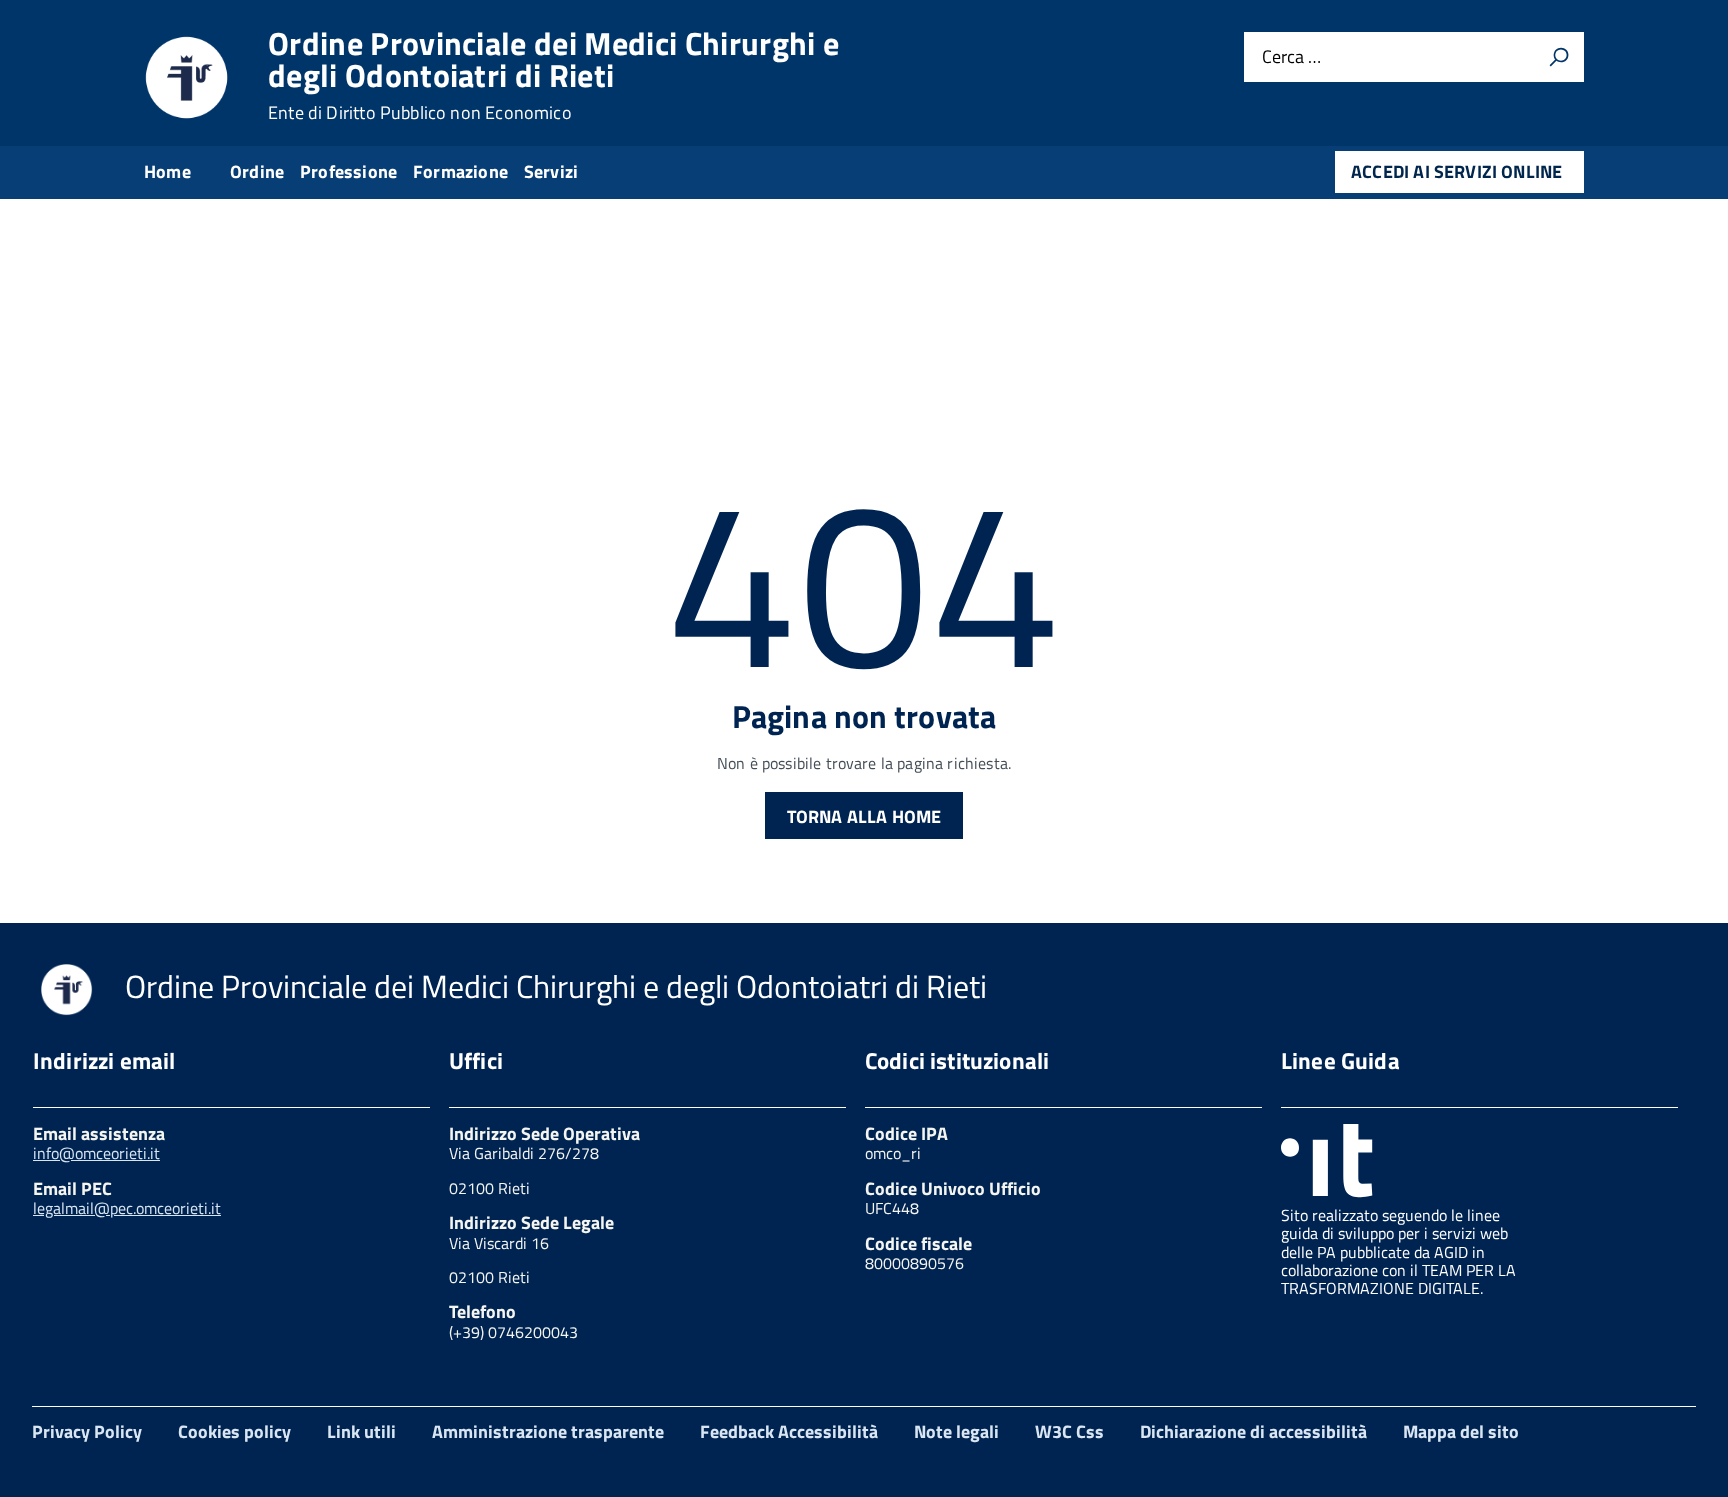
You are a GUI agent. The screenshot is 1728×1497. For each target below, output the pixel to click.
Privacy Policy (87, 1431)
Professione (348, 171)
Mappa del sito (1461, 1431)
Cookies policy (234, 1431)
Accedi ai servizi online (1456, 171)
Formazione (460, 171)
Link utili (361, 1431)
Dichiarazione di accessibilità (1253, 1431)
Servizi (551, 171)
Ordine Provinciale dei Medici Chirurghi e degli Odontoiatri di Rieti (553, 75)
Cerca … (1291, 57)
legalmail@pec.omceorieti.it (127, 1208)
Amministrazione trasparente (548, 1431)
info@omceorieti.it (96, 1153)
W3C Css (1069, 1431)
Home (167, 171)
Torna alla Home (864, 816)
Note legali (956, 1431)
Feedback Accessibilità (789, 1431)
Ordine (257, 171)
